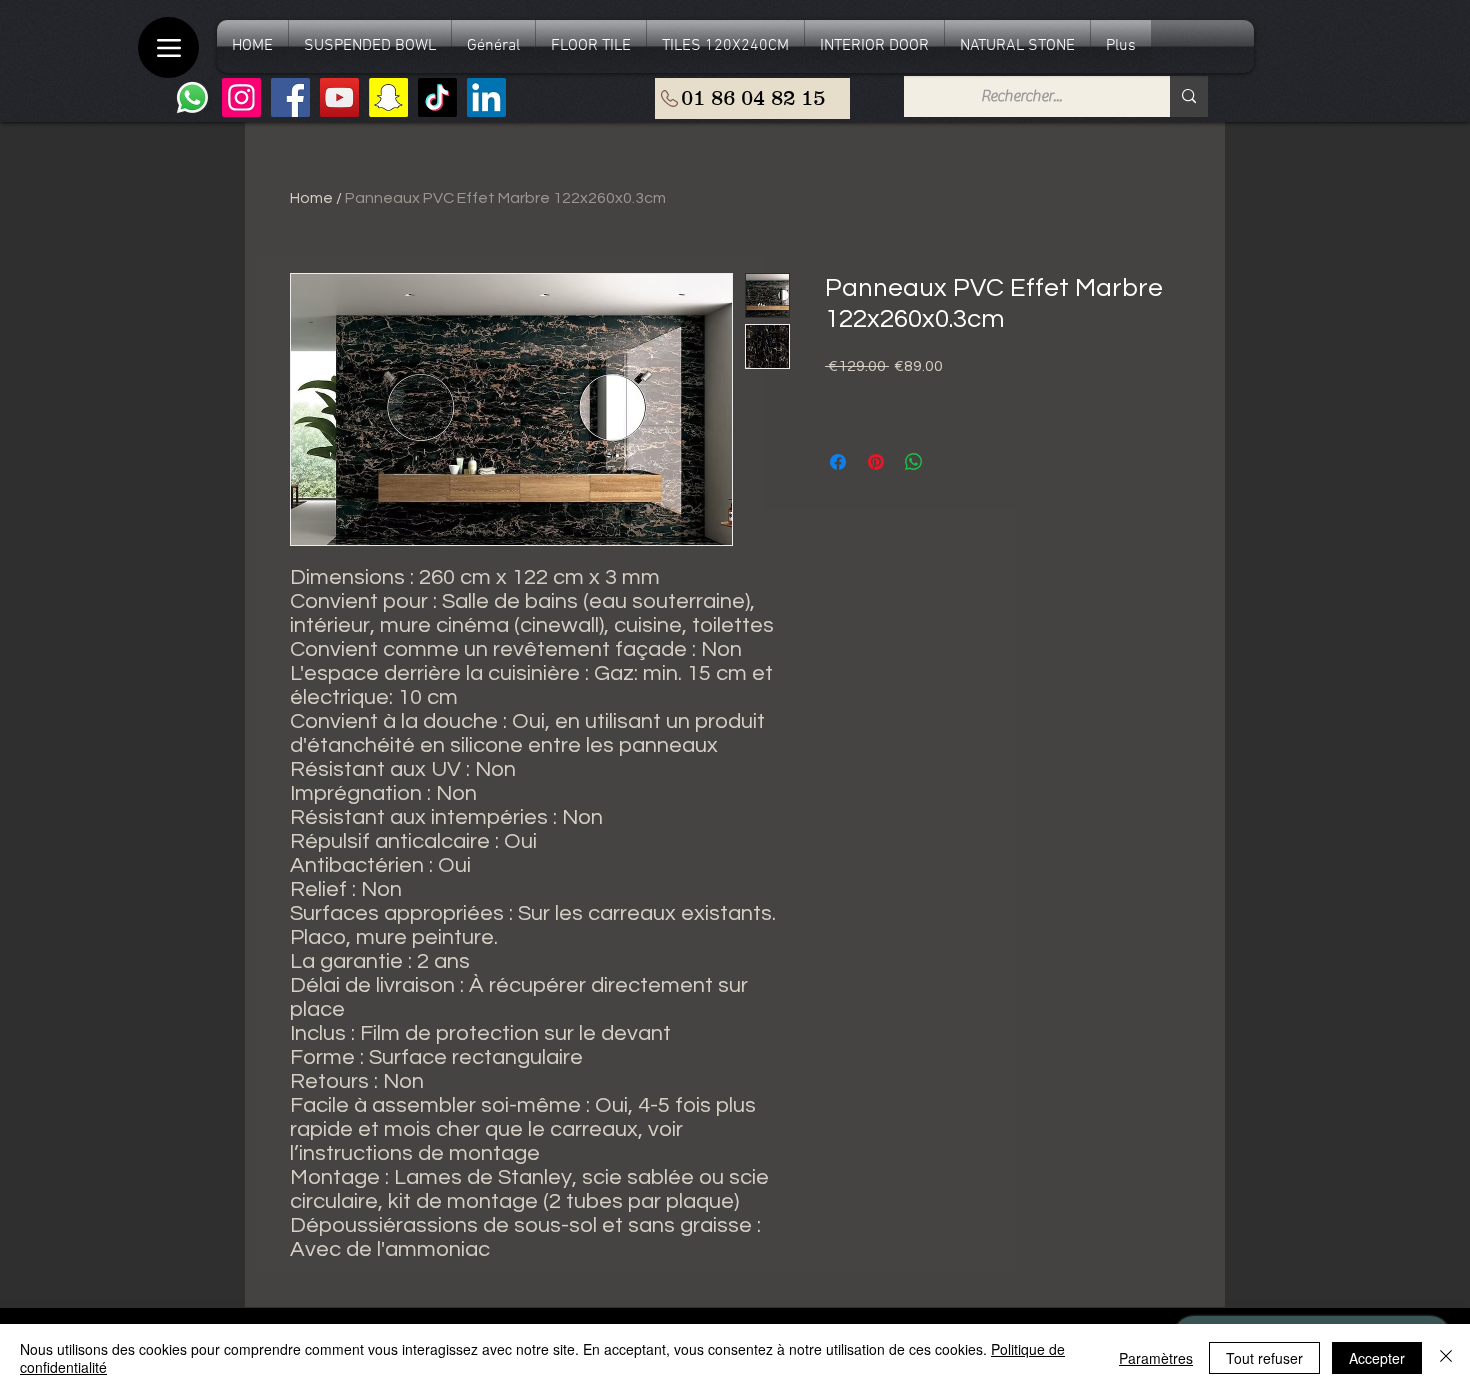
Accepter (1377, 1358)
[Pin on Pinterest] (876, 462)
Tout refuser (1264, 1358)
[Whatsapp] (192, 97)
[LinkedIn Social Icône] (486, 97)
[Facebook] (290, 97)
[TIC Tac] (437, 97)
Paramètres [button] (1156, 1358)
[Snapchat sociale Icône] (388, 97)
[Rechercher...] (1189, 96)
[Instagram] (241, 97)
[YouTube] (339, 97)
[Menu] (168, 47)
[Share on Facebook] (838, 462)
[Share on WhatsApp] (914, 462)
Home (311, 198)
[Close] (1446, 1358)
